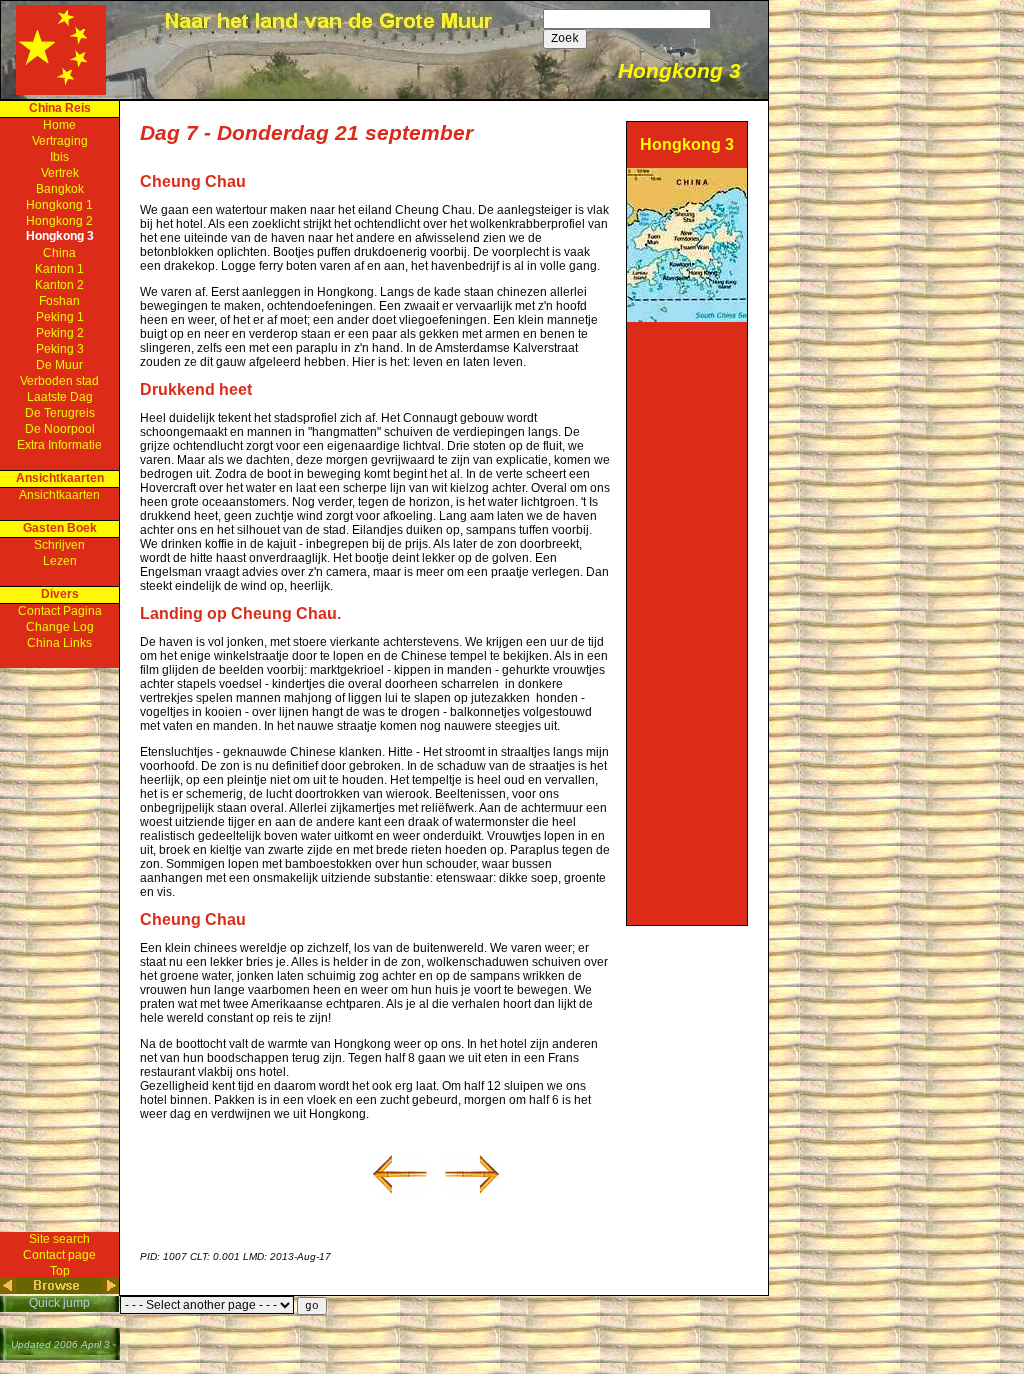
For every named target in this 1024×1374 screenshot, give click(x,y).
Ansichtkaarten (59, 495)
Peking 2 (60, 333)
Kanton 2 (59, 285)
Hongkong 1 (59, 205)
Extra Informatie (59, 445)
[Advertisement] (687, 622)
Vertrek (60, 173)
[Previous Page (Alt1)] (8, 1290)
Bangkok (60, 189)
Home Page (61, 50)
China (59, 253)
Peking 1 (60, 317)
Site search (59, 1239)
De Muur (59, 365)
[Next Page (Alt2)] (111, 1290)
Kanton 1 (59, 269)
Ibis (59, 157)
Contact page (59, 1255)
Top (60, 1271)
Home (59, 125)
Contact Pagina (60, 611)
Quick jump (59, 1303)
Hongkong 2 (59, 221)
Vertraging (60, 141)
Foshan (59, 301)
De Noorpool (60, 429)
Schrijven (59, 545)
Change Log (60, 627)
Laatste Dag (60, 397)
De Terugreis (60, 413)
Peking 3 (60, 349)
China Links (59, 643)
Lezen (60, 561)
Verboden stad (59, 381)
